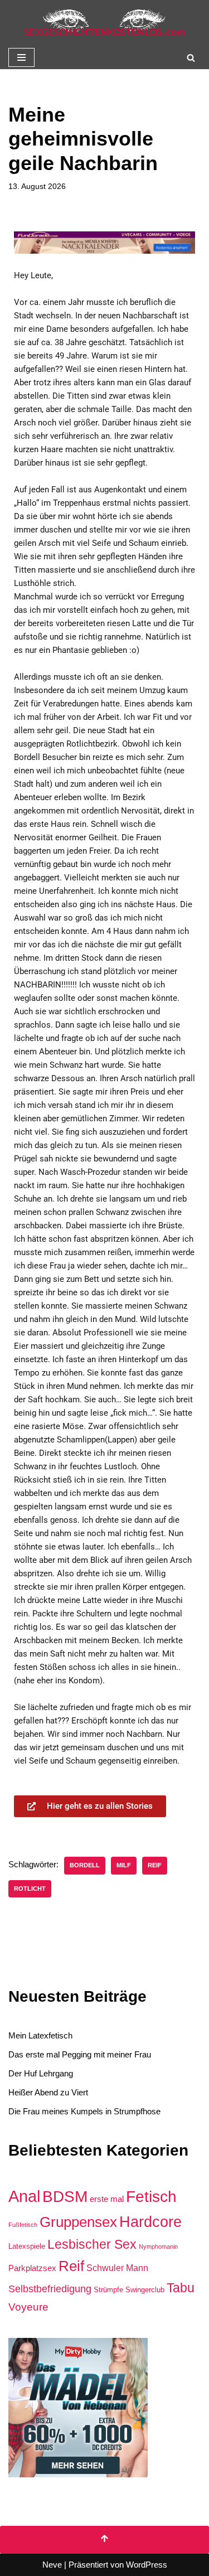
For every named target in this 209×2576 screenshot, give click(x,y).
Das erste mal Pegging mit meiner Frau (80, 2054)
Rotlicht (30, 1889)
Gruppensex (78, 2222)
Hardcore (150, 2222)
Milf (124, 1865)
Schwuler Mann (117, 2268)
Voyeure (28, 2307)
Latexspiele (27, 2246)
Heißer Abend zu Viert (48, 2092)
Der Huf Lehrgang (41, 2073)
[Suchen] (191, 58)
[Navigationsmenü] (21, 57)
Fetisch (151, 2197)
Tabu (181, 2288)
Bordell (85, 1865)
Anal (24, 2196)
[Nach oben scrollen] (104, 2540)
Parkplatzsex (32, 2268)
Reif (155, 1865)
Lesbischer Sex (92, 2244)
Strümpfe (108, 2290)
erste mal (107, 2199)
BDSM (65, 2196)
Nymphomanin (158, 2246)
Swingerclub (145, 2290)
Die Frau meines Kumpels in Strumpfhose (84, 2111)
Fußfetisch (23, 2225)
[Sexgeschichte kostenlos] (105, 23)
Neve (52, 2565)
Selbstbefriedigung (50, 2289)
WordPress (147, 2565)
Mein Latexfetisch (40, 2035)
